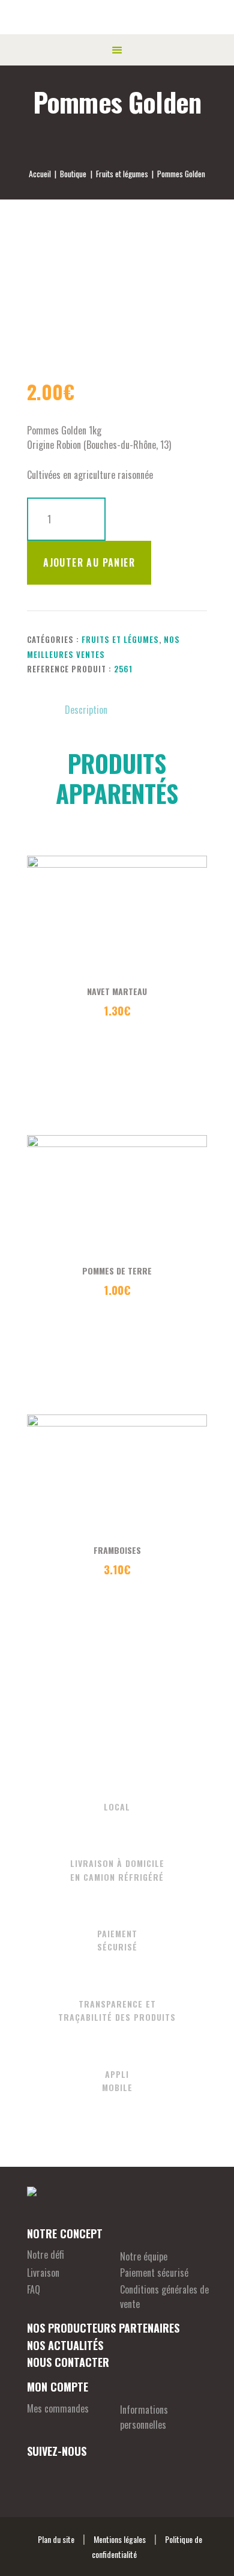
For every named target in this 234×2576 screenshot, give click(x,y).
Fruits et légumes (122, 174)
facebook (36, 2474)
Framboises (117, 1550)
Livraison (43, 2273)
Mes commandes (58, 2408)
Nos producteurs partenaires (103, 2328)
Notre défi (46, 2255)
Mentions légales (120, 2539)
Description (86, 710)
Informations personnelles (144, 2417)
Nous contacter (68, 2362)
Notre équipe (144, 2256)
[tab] (86, 710)
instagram (67, 2474)
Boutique (73, 173)
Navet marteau (117, 991)
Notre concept (65, 2233)
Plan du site (56, 2539)
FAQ (34, 2289)
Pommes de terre (117, 1271)
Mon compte (58, 2387)
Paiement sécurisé (154, 2273)
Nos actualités (65, 2345)
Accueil (40, 174)
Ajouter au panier (89, 562)
